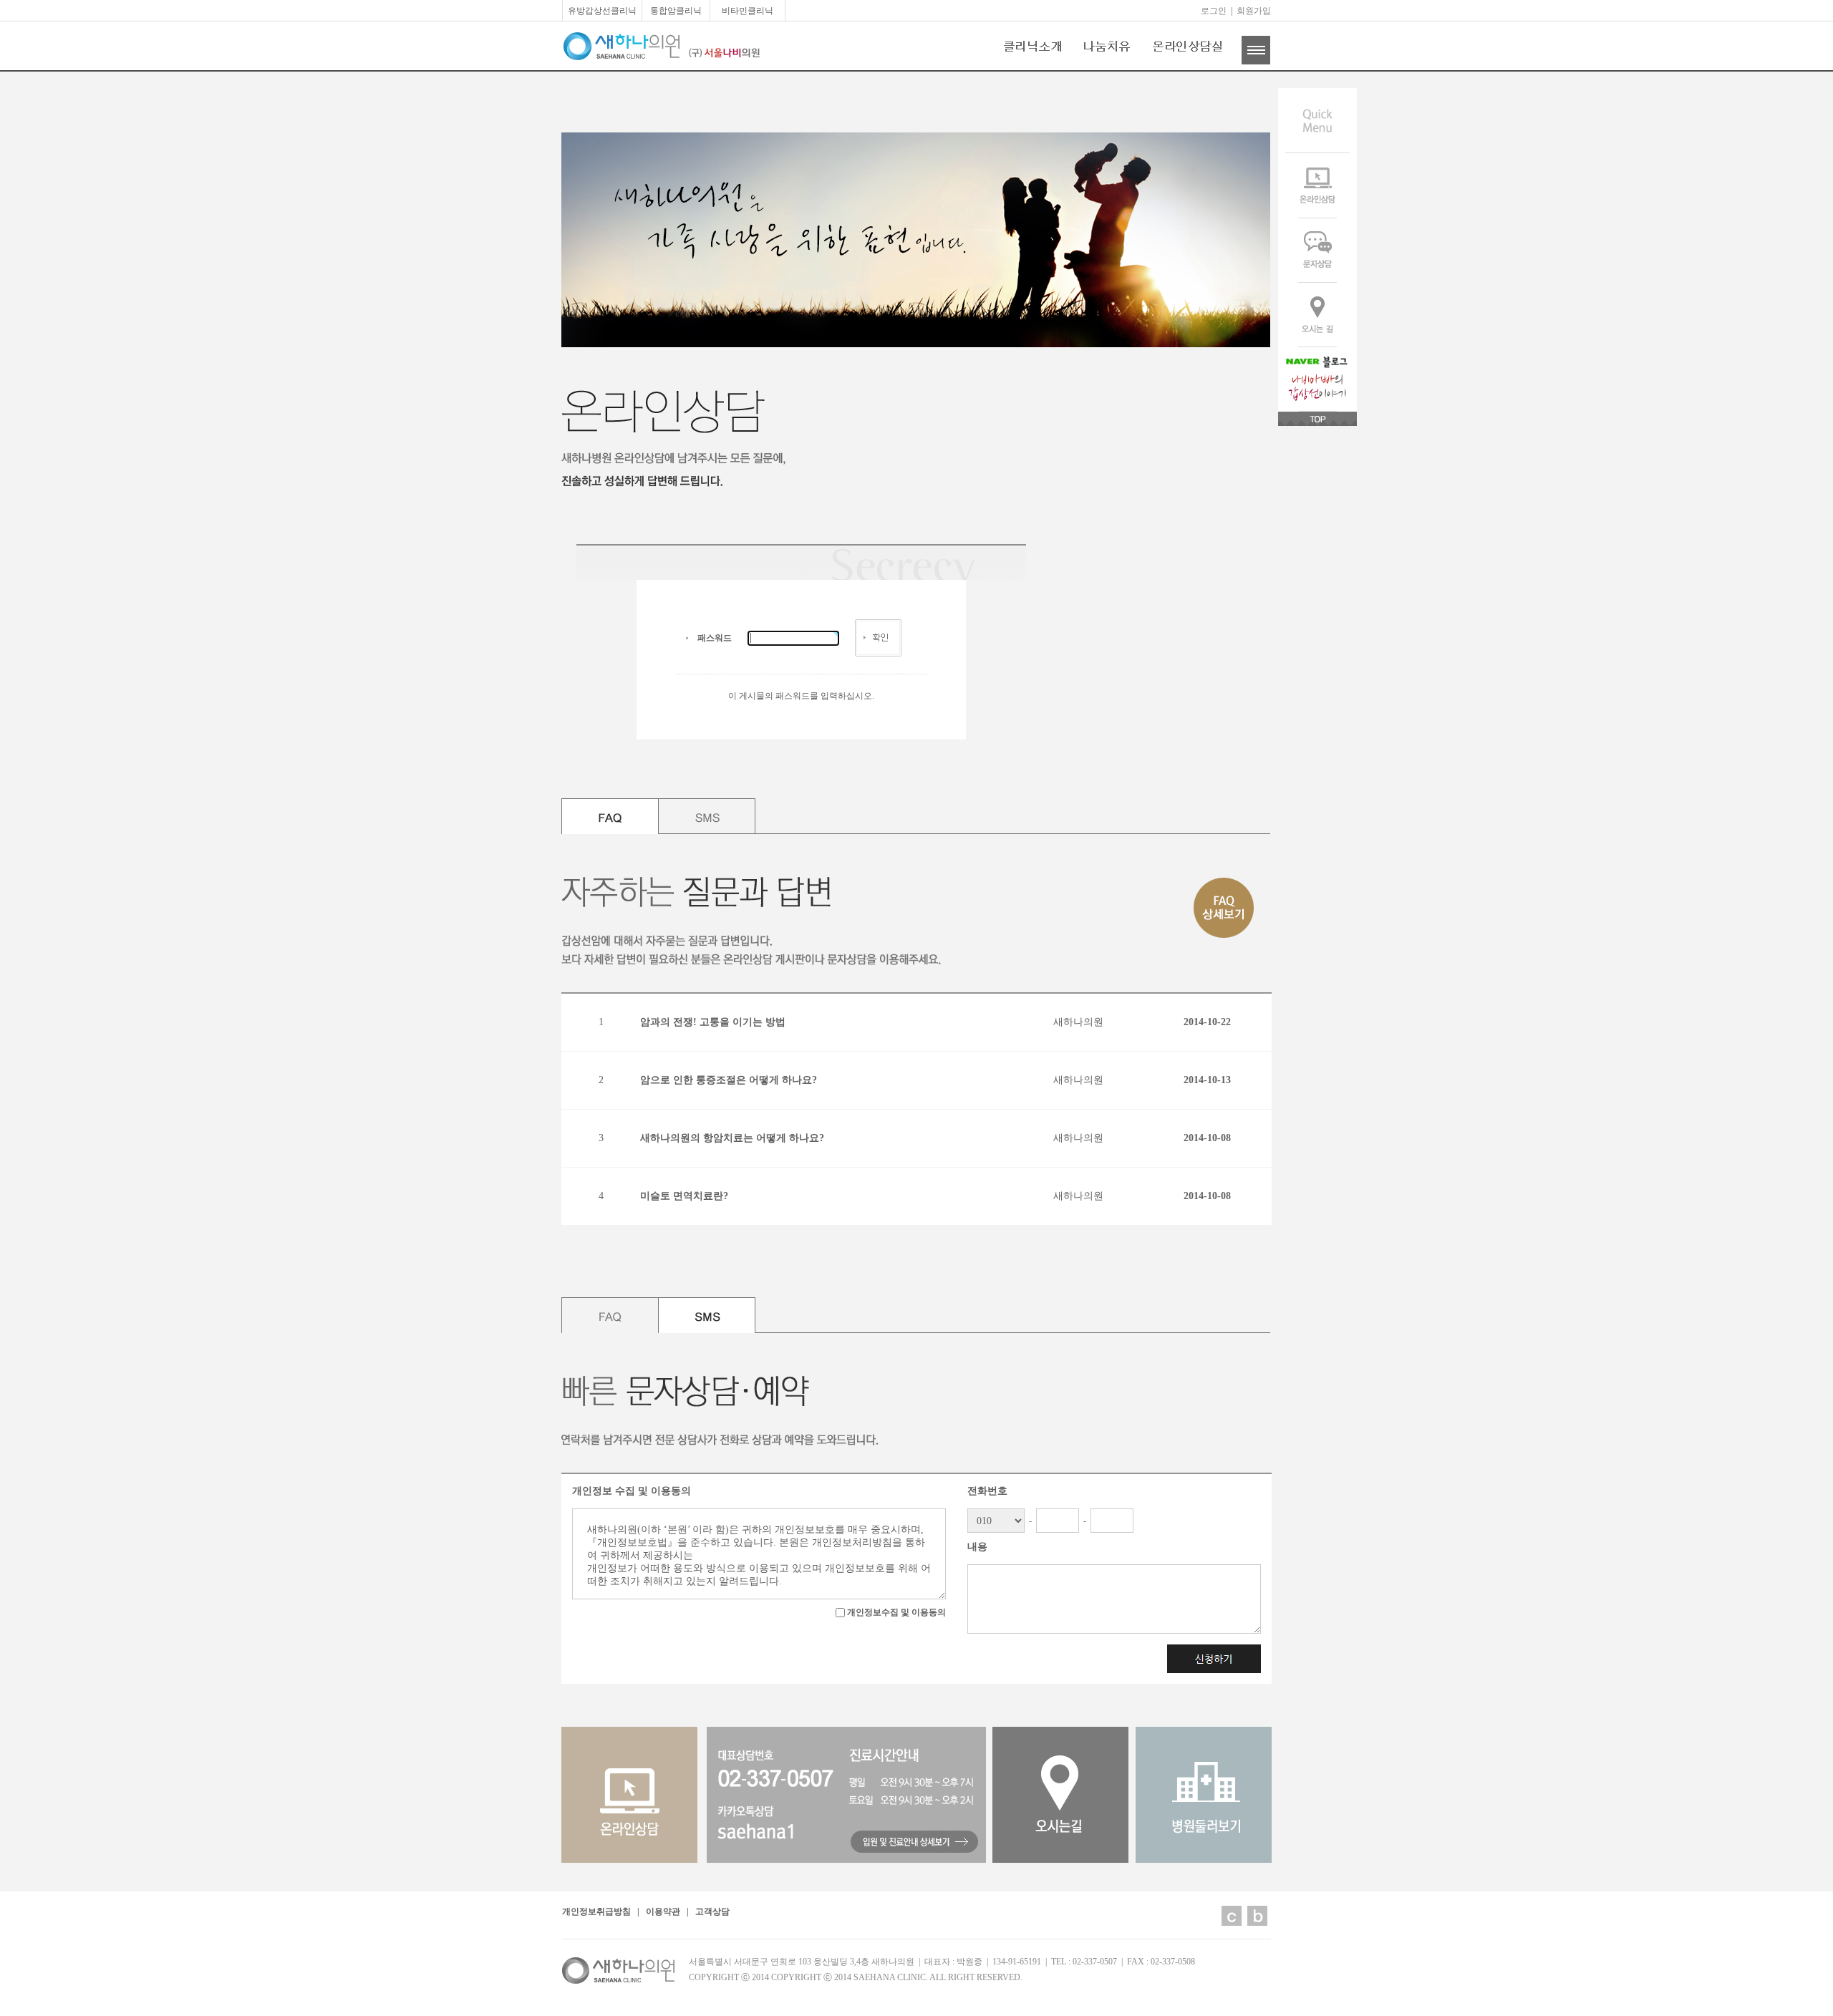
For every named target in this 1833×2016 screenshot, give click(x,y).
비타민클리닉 (748, 11)
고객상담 (712, 1911)
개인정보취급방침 (596, 1911)
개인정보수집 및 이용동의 (895, 1612)
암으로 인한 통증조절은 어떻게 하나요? (729, 1080)
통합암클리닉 (676, 11)
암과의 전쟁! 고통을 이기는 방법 (713, 1022)
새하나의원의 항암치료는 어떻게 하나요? (732, 1138)
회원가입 (1254, 11)
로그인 (1214, 11)
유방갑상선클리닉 (602, 11)
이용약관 (663, 1911)
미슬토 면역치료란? (684, 1196)
